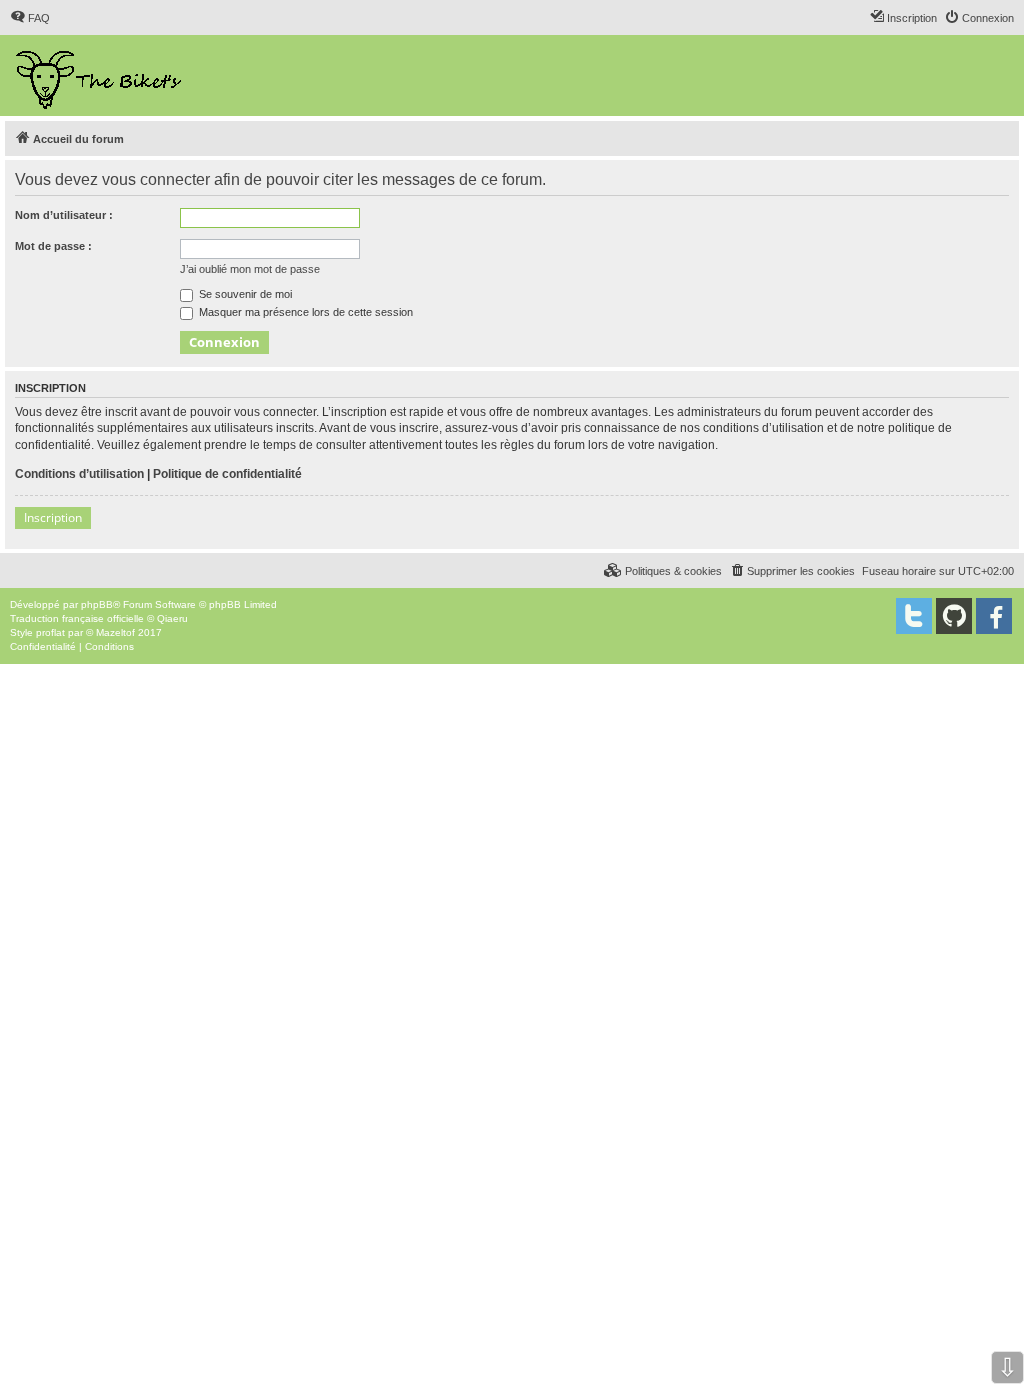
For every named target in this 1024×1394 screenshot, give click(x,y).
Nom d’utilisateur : (64, 215)
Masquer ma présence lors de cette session (304, 312)
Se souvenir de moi (244, 294)
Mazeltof (115, 632)
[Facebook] (994, 616)
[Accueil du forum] (100, 75)
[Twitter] (914, 616)
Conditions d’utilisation (79, 474)
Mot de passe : (53, 246)
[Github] (954, 616)
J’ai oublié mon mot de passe (250, 269)
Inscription (53, 517)
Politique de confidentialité (227, 474)
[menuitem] (30, 18)
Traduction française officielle (77, 618)
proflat (50, 632)
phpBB (97, 604)
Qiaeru (172, 618)
